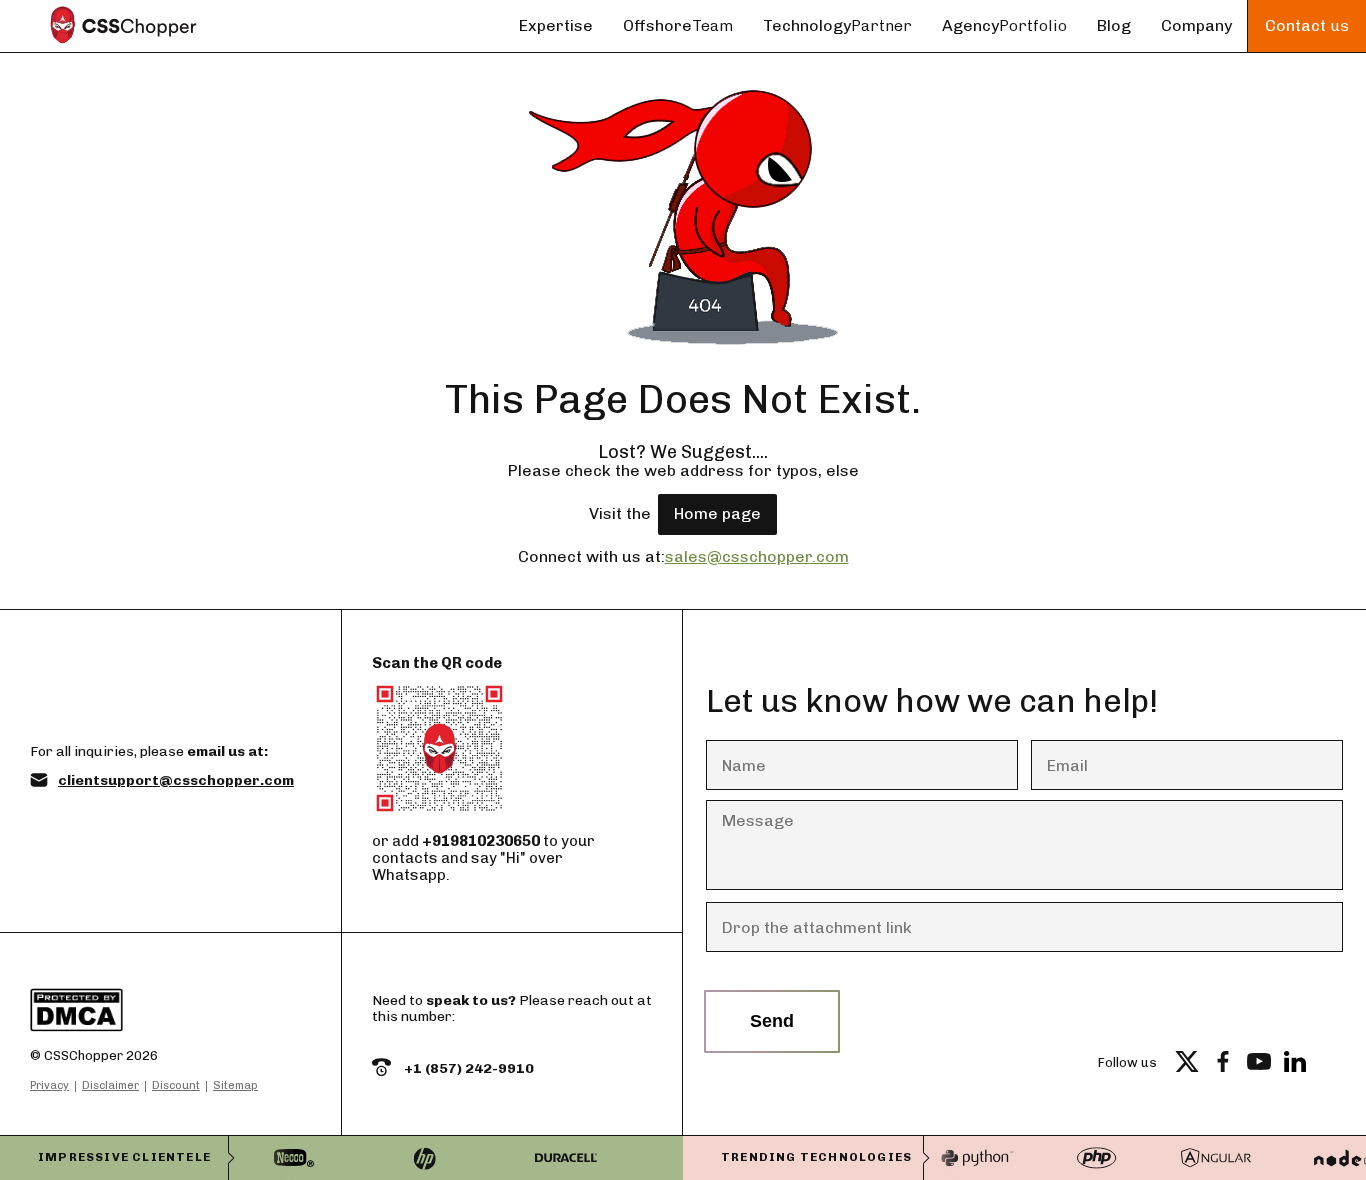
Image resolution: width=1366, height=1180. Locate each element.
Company (1196, 25)
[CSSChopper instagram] (1331, 1062)
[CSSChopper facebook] (1223, 1062)
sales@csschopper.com (757, 556)
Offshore (678, 25)
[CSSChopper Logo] (123, 26)
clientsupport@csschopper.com (176, 781)
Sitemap (235, 1085)
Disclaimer (110, 1085)
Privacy (49, 1085)
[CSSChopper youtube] (1259, 1062)
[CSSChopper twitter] (1187, 1062)
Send (772, 1021)
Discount (176, 1085)
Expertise (556, 25)
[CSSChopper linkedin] (1295, 1062)
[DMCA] (144, 1012)
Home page (717, 513)
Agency (1004, 25)
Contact (1307, 25)
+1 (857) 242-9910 (467, 1068)
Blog (1114, 25)
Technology (837, 25)
